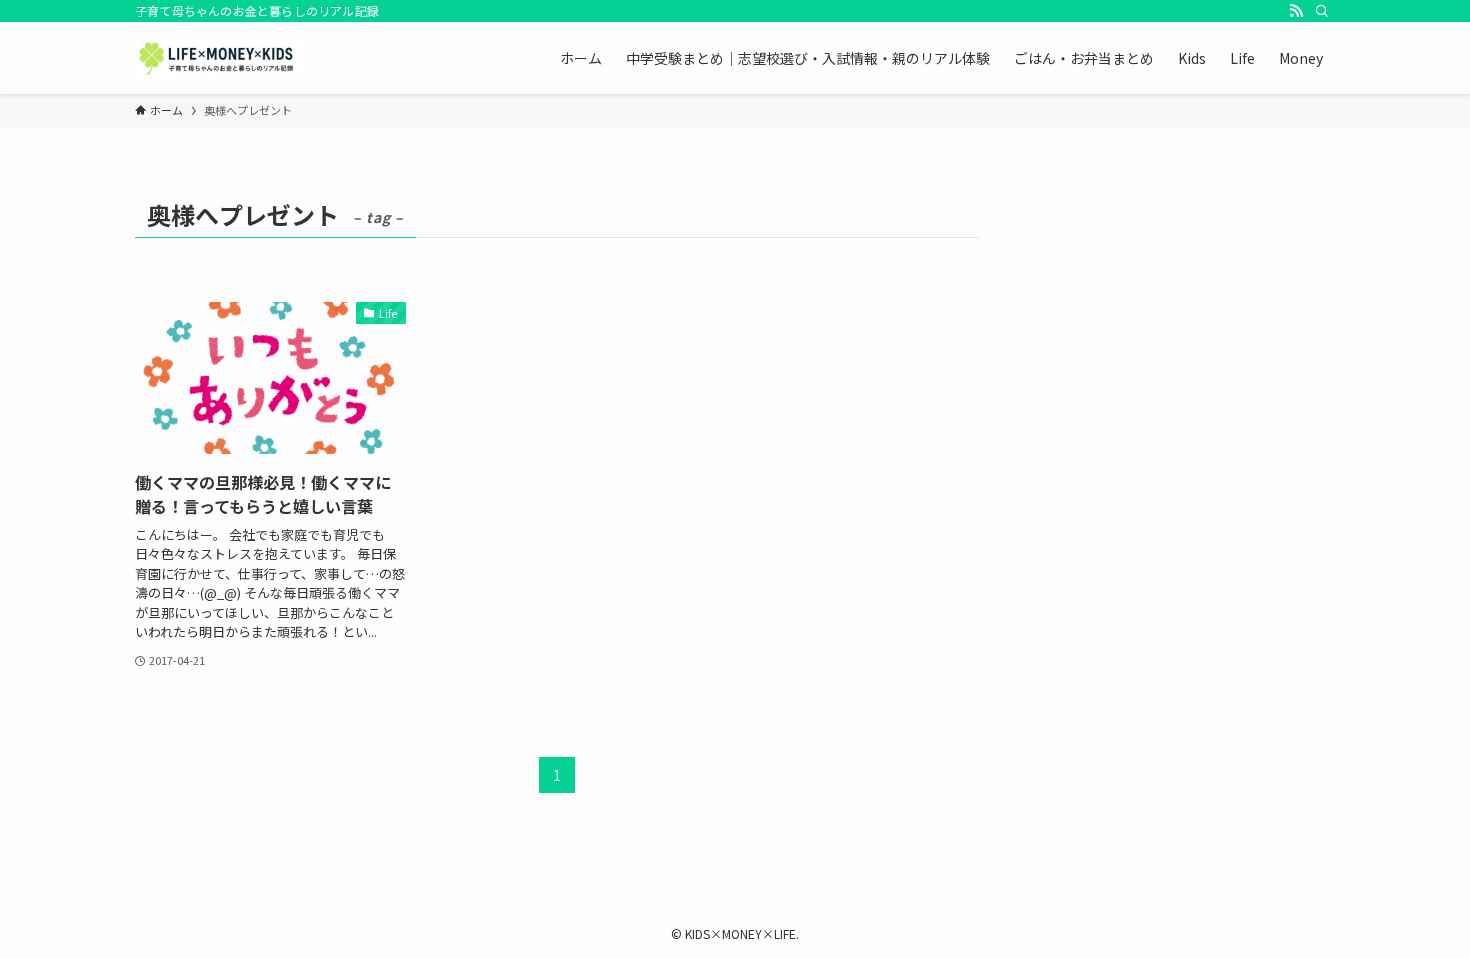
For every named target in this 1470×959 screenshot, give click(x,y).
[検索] (1322, 11)
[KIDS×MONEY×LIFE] (218, 58)
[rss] (1296, 11)
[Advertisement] (1181, 317)
